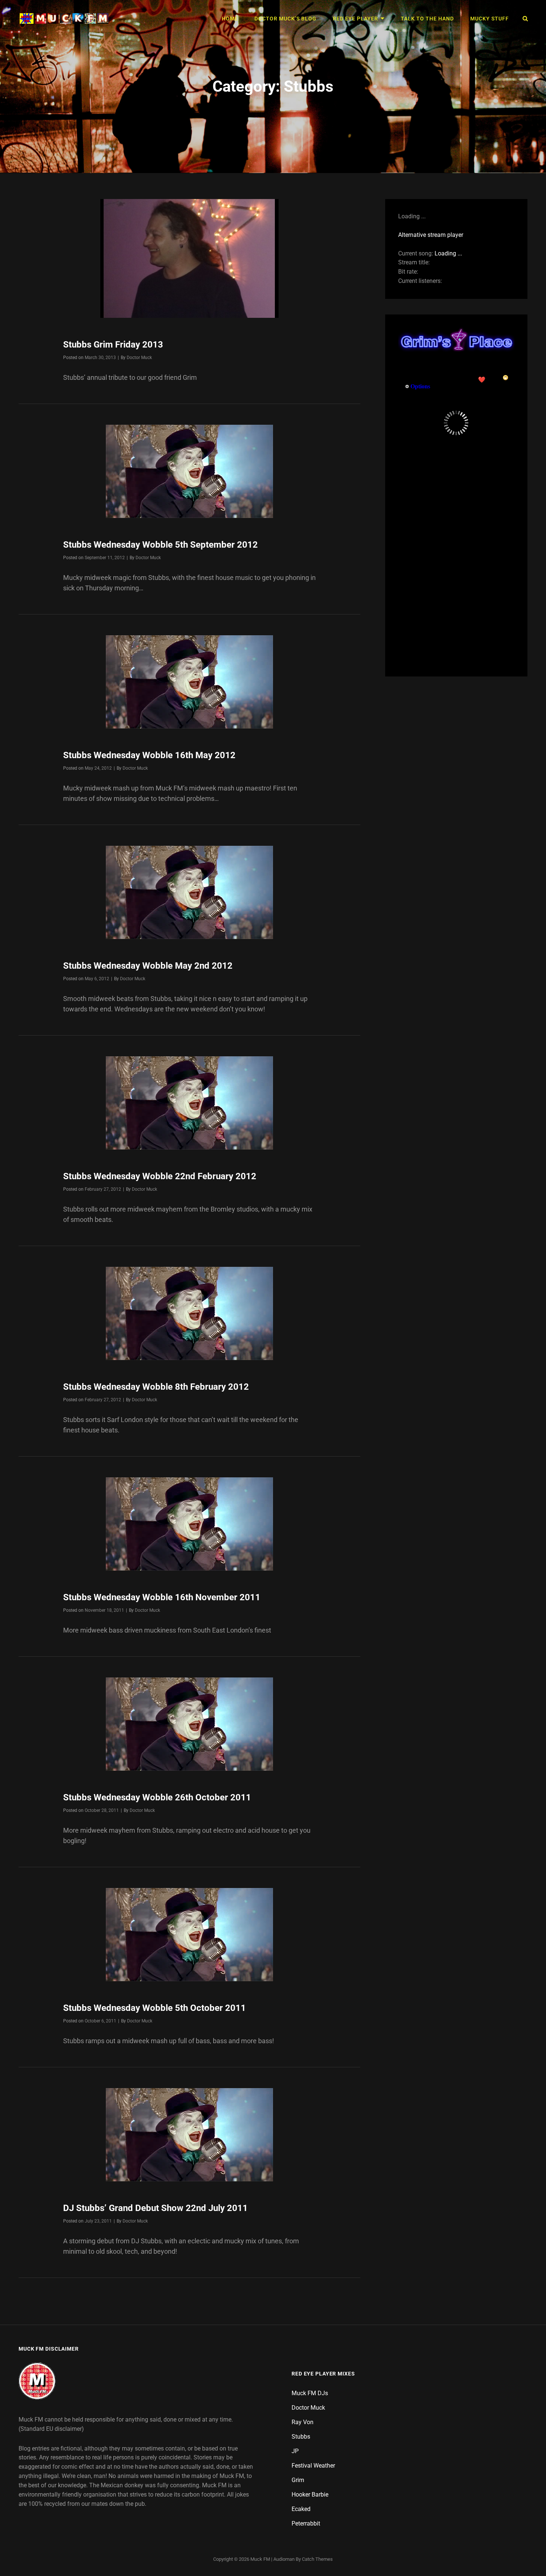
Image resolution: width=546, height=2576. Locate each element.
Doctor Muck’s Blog (285, 19)
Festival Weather (313, 2466)
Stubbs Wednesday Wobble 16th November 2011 (162, 1597)
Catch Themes (317, 2559)
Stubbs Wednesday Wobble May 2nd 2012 (148, 966)
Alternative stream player (431, 235)
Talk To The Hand (427, 19)
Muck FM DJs (310, 2393)
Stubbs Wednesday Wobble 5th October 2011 (155, 2008)
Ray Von (303, 2422)
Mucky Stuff (490, 19)
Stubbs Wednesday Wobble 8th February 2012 (156, 1387)
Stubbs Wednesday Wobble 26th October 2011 (157, 1797)
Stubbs (301, 2437)
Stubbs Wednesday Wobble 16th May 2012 (149, 755)
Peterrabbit (306, 2523)
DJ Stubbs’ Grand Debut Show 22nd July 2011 (155, 2208)
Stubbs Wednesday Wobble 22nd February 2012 (160, 1176)
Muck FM (260, 2559)
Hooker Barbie (310, 2495)
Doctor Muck (139, 358)
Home (230, 19)
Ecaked (301, 2509)
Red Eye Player (355, 19)
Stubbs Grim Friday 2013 (113, 345)
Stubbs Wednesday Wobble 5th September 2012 (160, 545)
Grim (298, 2480)
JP (295, 2451)
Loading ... (448, 253)
